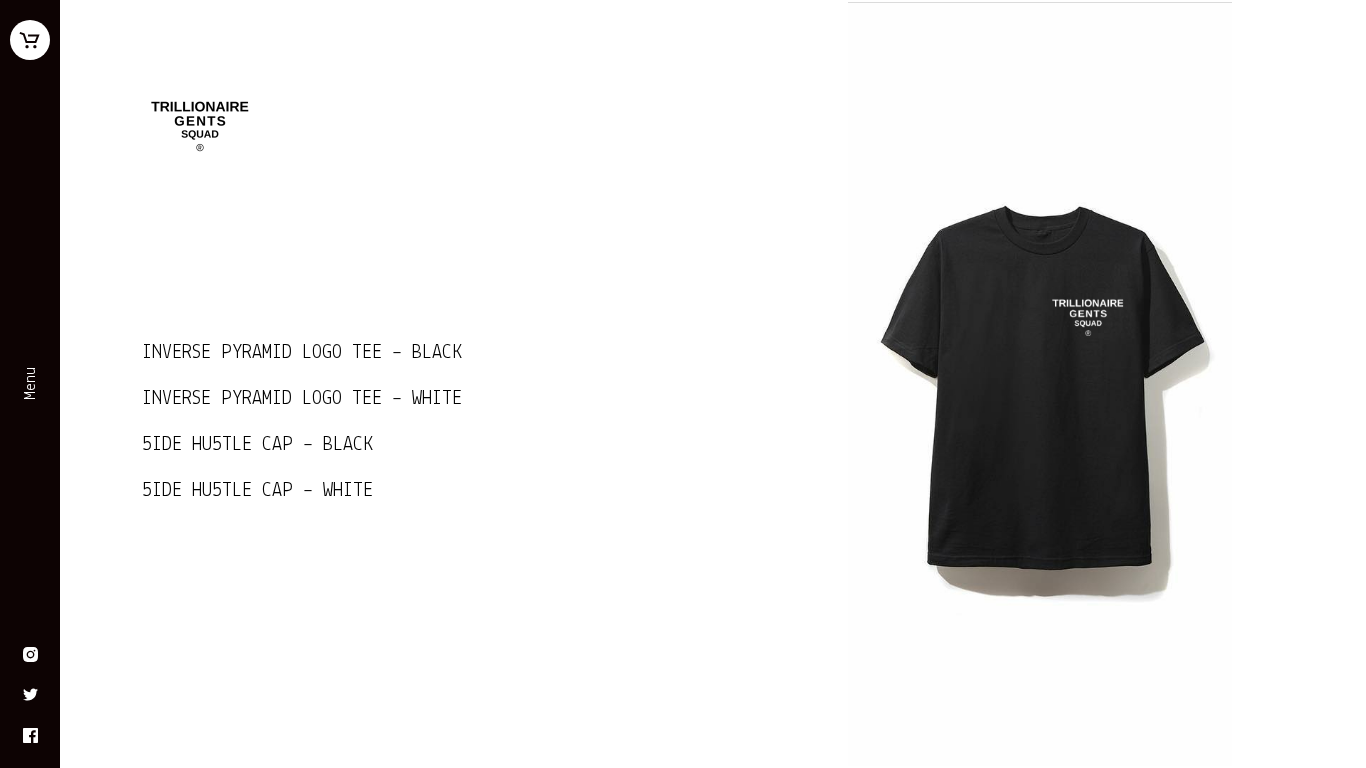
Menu (31, 383)
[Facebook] (30, 738)
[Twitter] (30, 697)
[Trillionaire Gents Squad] (386, 125)
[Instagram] (30, 657)
